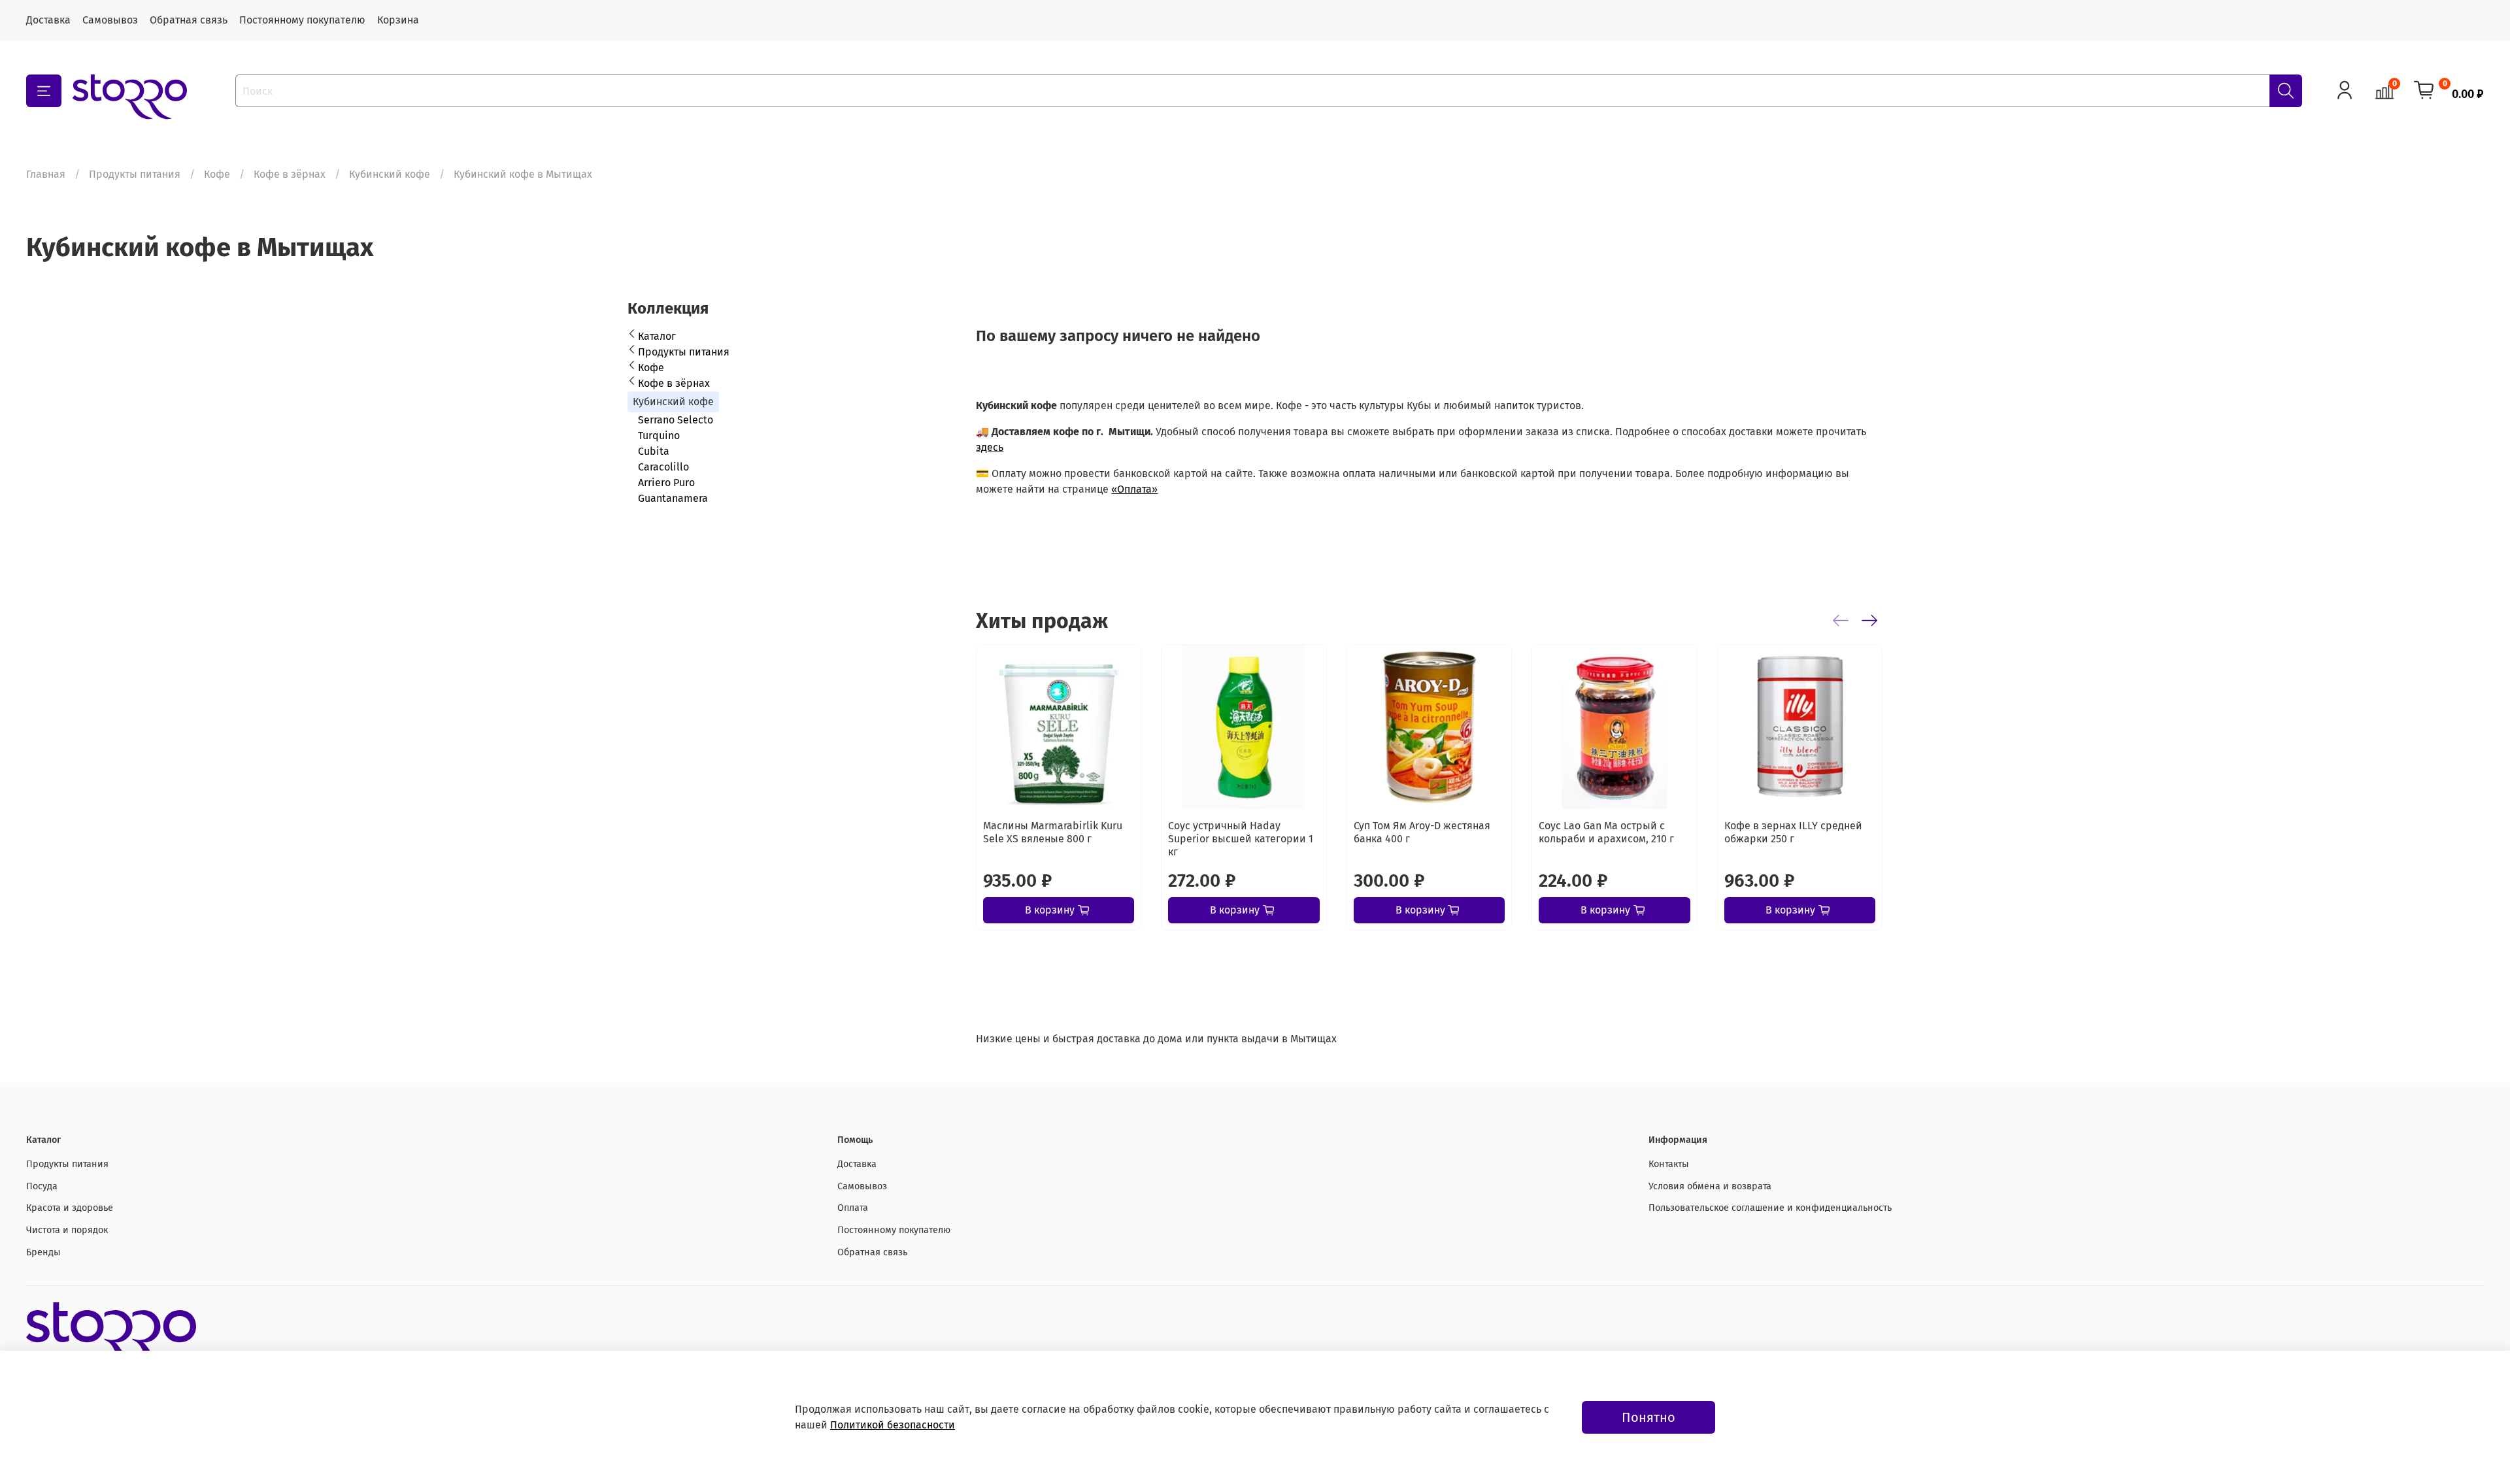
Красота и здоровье (70, 1208)
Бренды (43, 1252)
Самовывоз (110, 20)
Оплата (853, 1208)
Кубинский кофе (390, 174)
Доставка (48, 20)
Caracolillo (663, 467)
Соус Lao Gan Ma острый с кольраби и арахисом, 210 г (1607, 833)
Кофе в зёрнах (290, 174)
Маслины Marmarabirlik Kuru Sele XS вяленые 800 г (1053, 833)
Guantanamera (673, 498)
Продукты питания (135, 174)
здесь (990, 447)
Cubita (654, 451)
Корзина (398, 20)
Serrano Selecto (676, 420)
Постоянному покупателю (302, 20)
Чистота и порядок (67, 1230)
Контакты (1669, 1164)
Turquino (659, 436)
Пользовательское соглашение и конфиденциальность (1770, 1208)
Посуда (42, 1186)
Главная (46, 174)
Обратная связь (189, 20)
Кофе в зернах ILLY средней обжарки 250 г (1793, 833)
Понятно (1648, 1417)
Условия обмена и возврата (1710, 1186)
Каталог (657, 336)
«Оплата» (1134, 489)
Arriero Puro (666, 483)
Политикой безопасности (893, 1425)
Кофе (217, 174)
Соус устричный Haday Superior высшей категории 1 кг (1241, 839)
